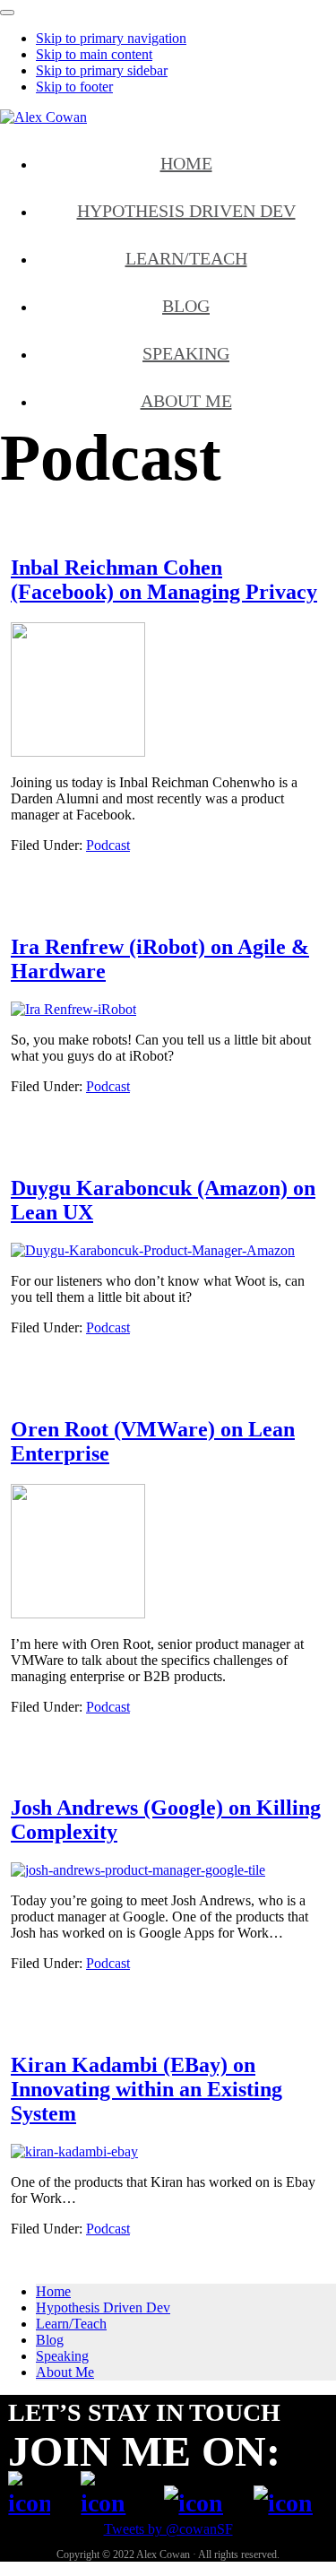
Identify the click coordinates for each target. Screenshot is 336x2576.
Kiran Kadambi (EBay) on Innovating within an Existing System (146, 2089)
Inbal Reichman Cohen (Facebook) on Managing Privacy (164, 580)
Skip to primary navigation (111, 38)
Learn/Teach (71, 2324)
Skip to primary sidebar (102, 70)
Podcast (108, 845)
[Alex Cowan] (43, 117)
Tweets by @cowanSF (168, 2529)
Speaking (62, 2356)
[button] (7, 13)
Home (53, 2291)
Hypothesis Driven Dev (103, 2307)
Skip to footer (74, 87)
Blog (50, 2340)
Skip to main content (94, 54)
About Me (65, 2372)
